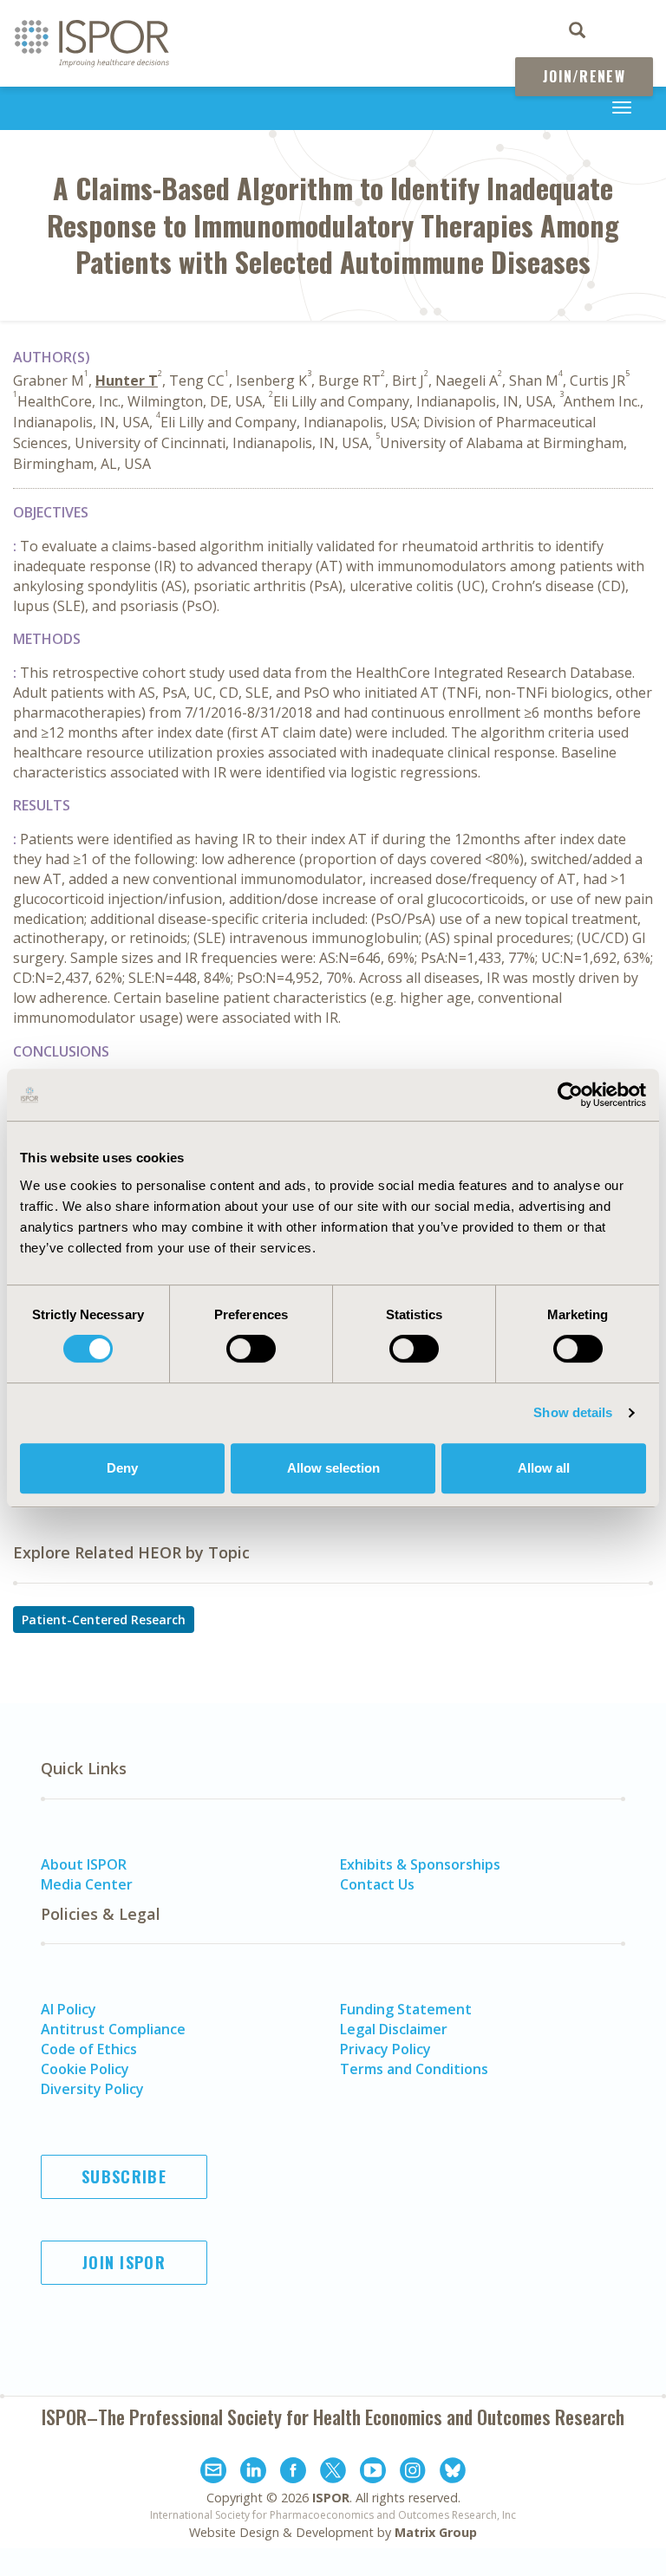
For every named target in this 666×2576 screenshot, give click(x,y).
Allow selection (333, 1468)
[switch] (251, 1349)
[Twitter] (333, 2473)
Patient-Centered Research (104, 1620)
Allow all (544, 1468)
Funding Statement (406, 2009)
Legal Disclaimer (394, 2029)
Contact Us (377, 1884)
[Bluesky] (453, 2473)
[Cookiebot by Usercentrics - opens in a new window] (570, 1095)
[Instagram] (413, 2473)
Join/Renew (584, 76)
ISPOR (331, 2498)
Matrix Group (436, 2532)
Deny (122, 1468)
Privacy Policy (385, 2049)
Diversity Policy (92, 2089)
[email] (213, 2473)
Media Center (87, 1884)
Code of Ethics (89, 2049)
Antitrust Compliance (113, 2029)
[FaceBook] (293, 2473)
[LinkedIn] (253, 2473)
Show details (573, 1412)
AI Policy (69, 2009)
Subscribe (124, 2176)
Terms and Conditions (414, 2069)
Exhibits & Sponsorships (420, 1864)
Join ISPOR (124, 2262)
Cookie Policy (85, 2069)
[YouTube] (373, 2473)
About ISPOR (84, 1864)
